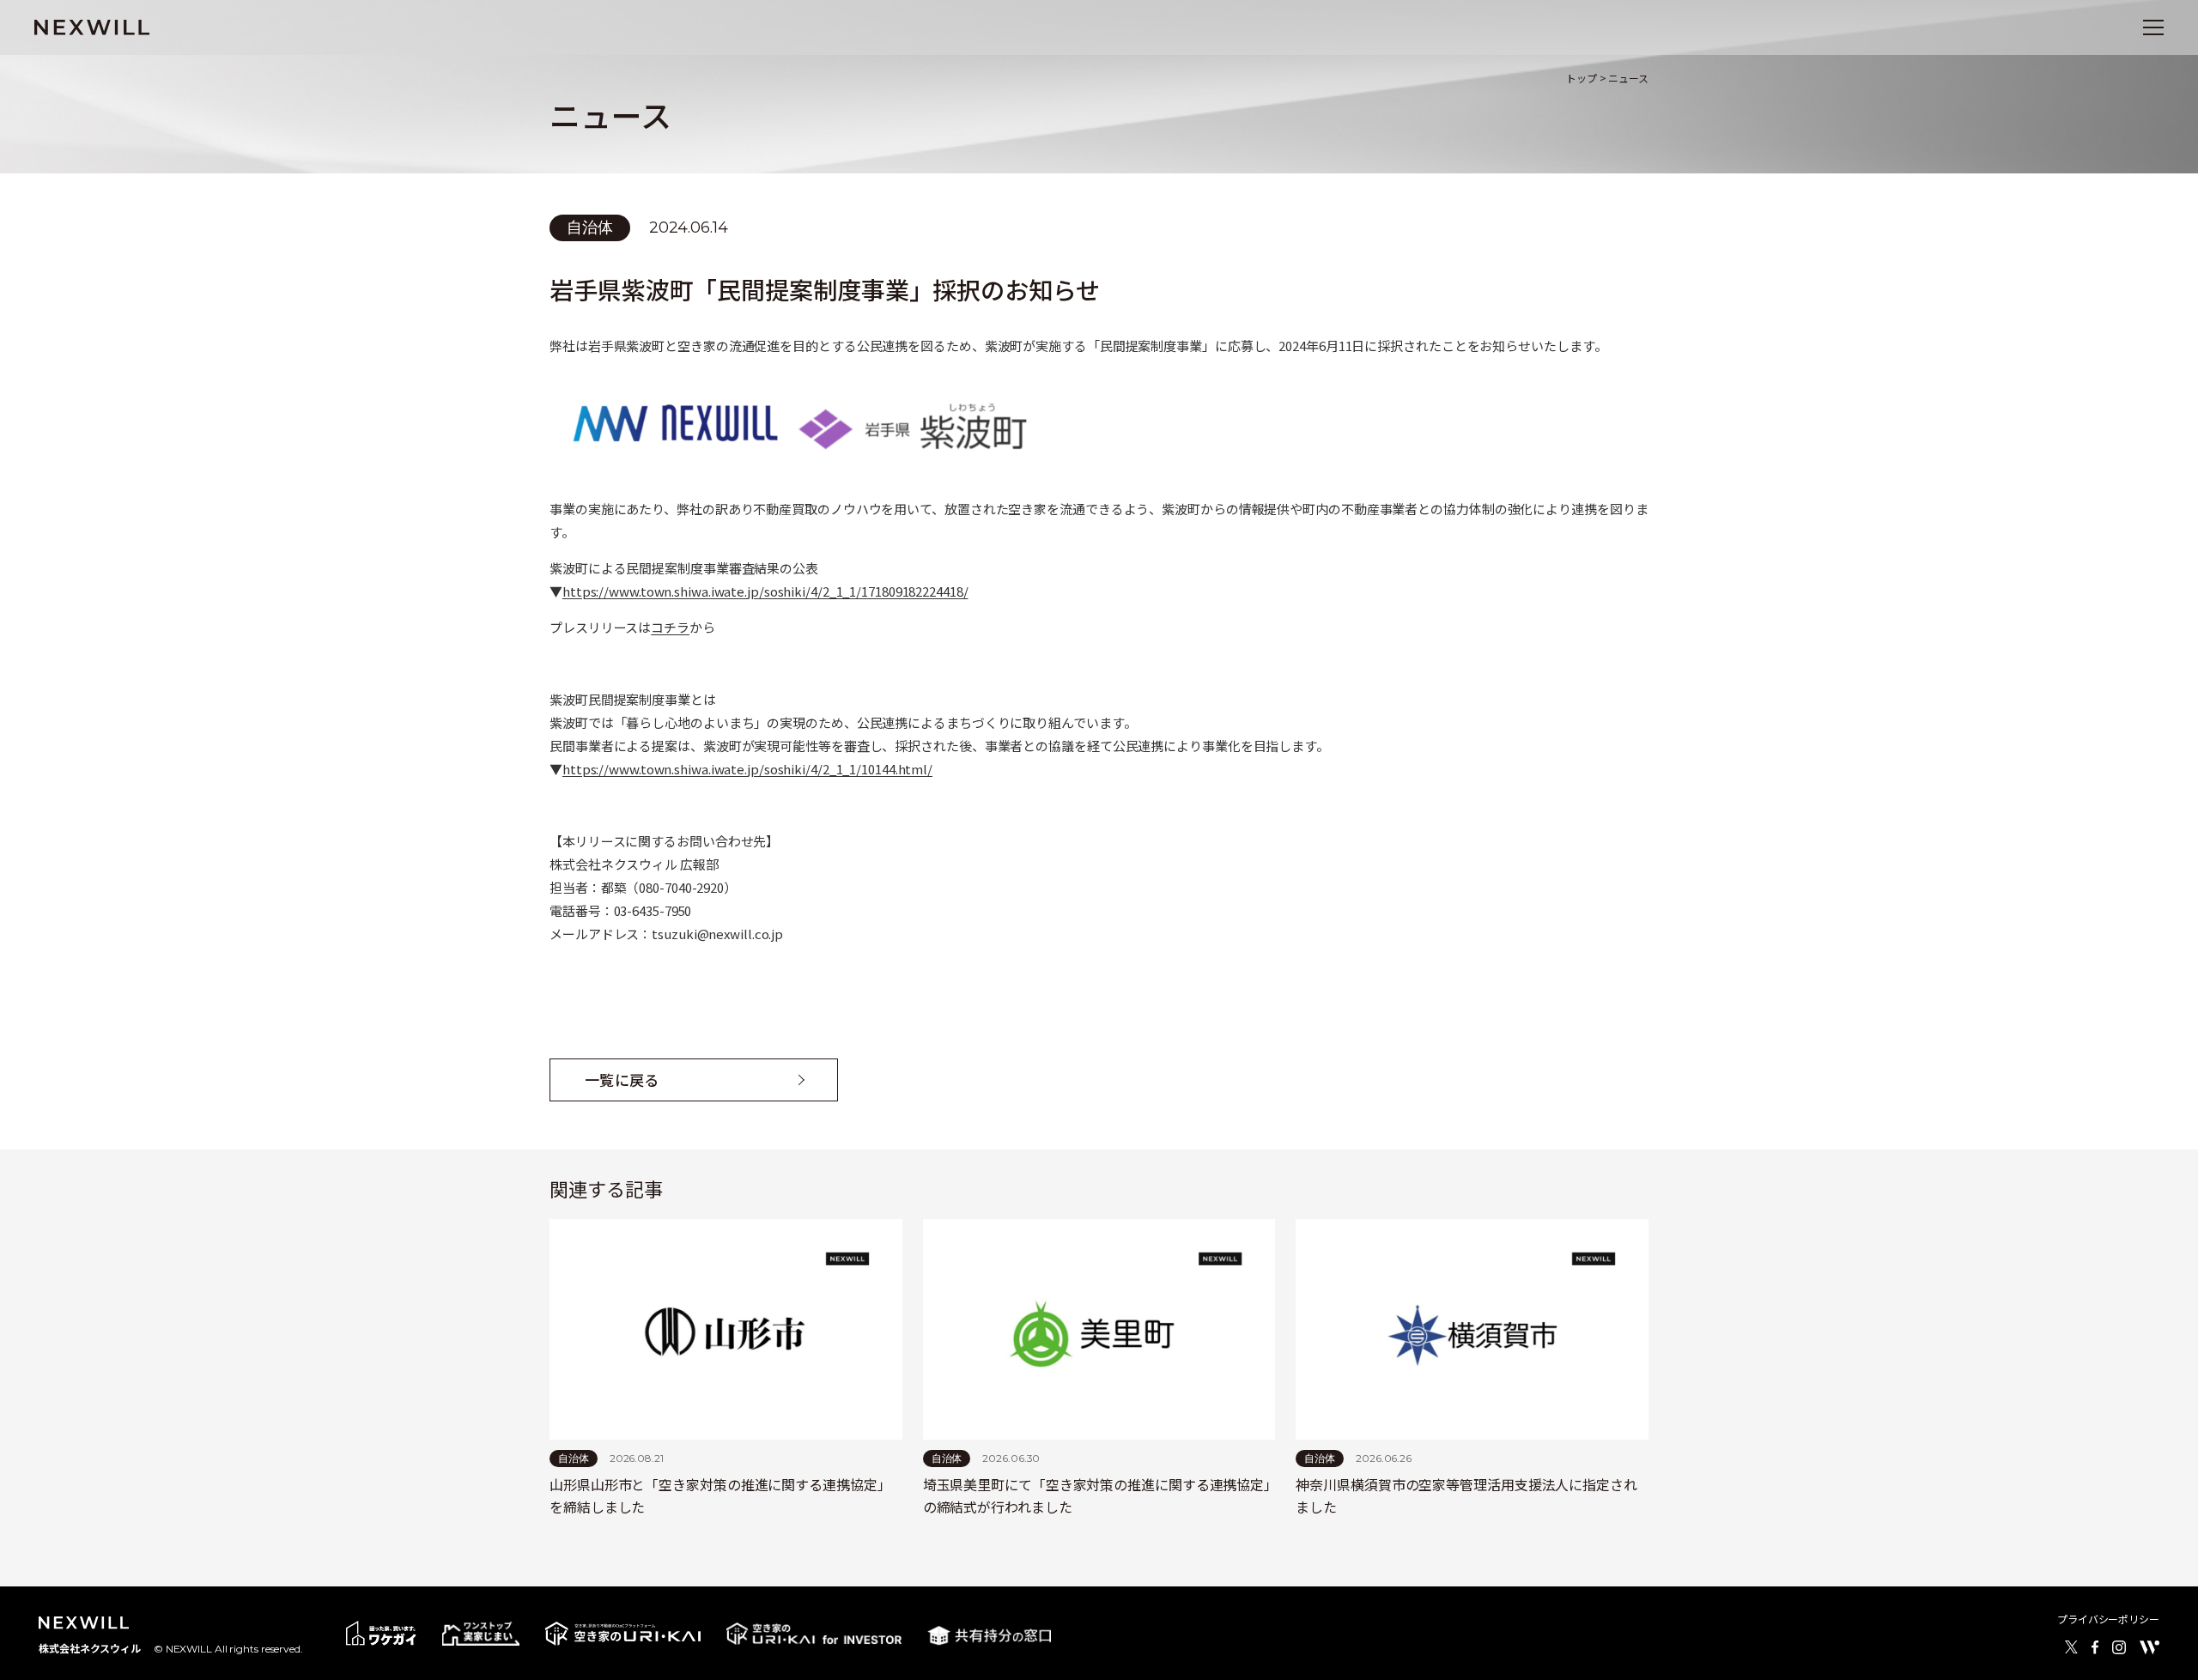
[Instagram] (2119, 1647)
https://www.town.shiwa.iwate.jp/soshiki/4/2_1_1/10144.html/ (747, 769)
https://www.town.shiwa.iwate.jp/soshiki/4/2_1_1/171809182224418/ (765, 591)
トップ (1582, 78)
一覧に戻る (622, 1080)
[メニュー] (2153, 27)
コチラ (670, 627)
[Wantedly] (2149, 1647)
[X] (2071, 1647)
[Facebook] (2095, 1647)
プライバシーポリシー (2108, 1619)
